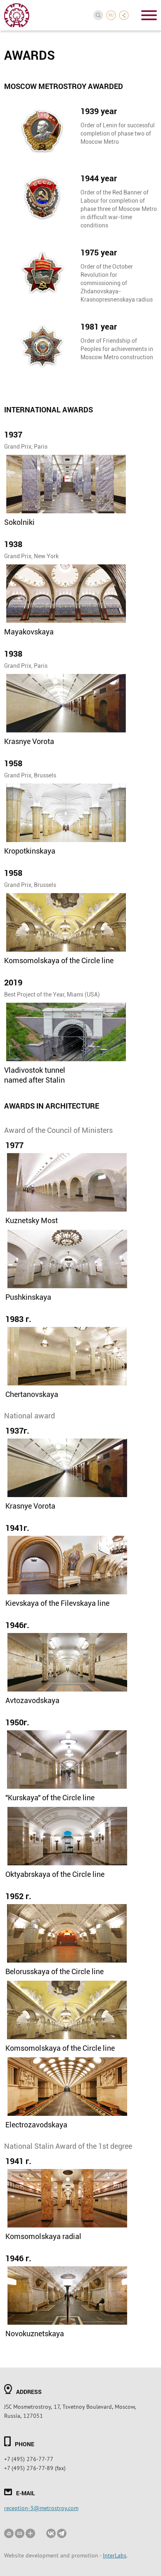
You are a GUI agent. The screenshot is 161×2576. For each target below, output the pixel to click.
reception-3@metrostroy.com (41, 2508)
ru (111, 15)
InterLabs (115, 2555)
